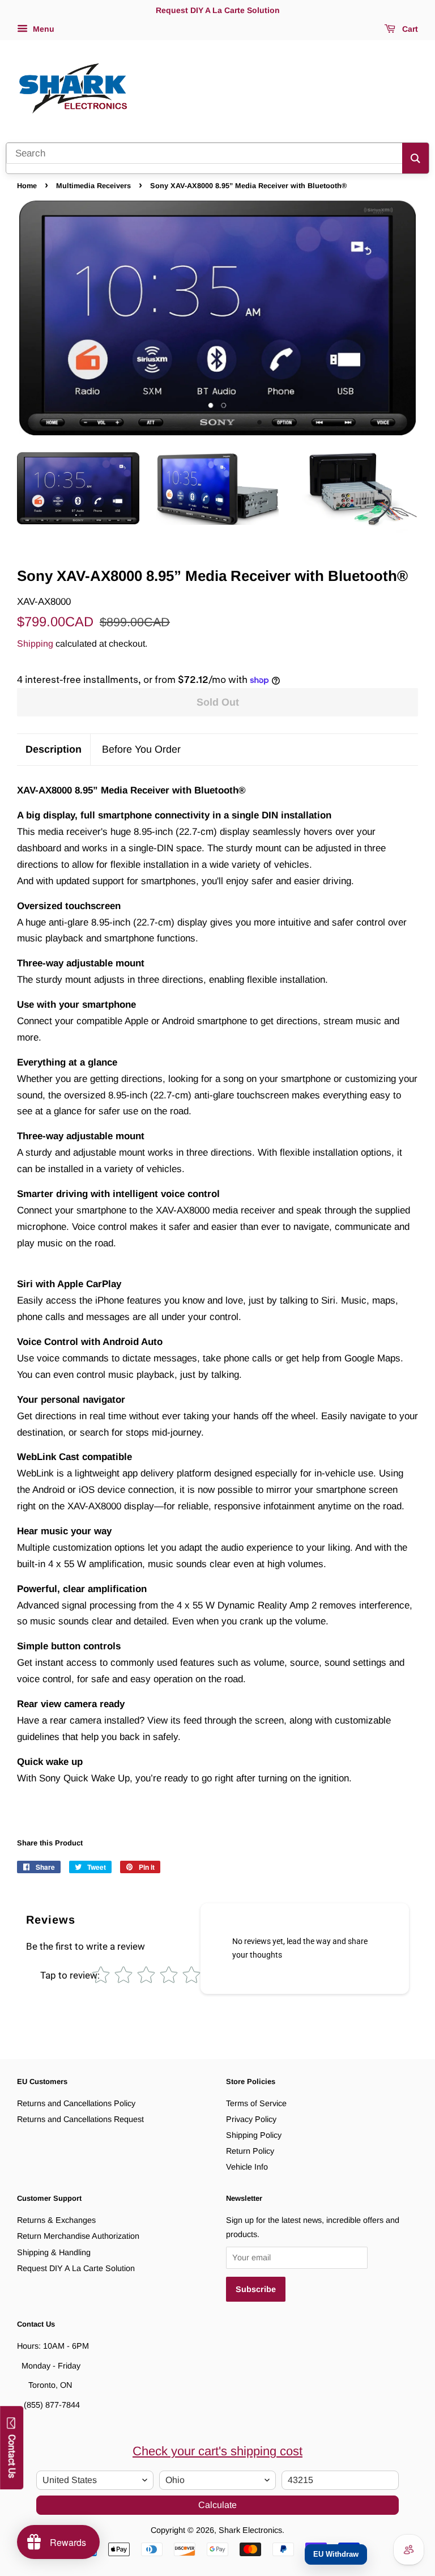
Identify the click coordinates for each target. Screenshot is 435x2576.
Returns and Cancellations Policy (76, 2103)
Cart (409, 29)
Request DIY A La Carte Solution (76, 2268)
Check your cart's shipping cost (217, 2451)
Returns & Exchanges (56, 2220)
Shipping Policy (254, 2135)
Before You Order (141, 749)
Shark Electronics (250, 2530)
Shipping (35, 644)
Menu (42, 29)
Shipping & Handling (54, 2252)
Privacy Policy (251, 2119)
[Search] (415, 158)
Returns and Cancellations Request (80, 2119)
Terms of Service (256, 2103)
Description (54, 749)
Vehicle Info (247, 2167)
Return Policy (250, 2151)
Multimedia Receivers (93, 186)
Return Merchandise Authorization (78, 2236)
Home (27, 186)
